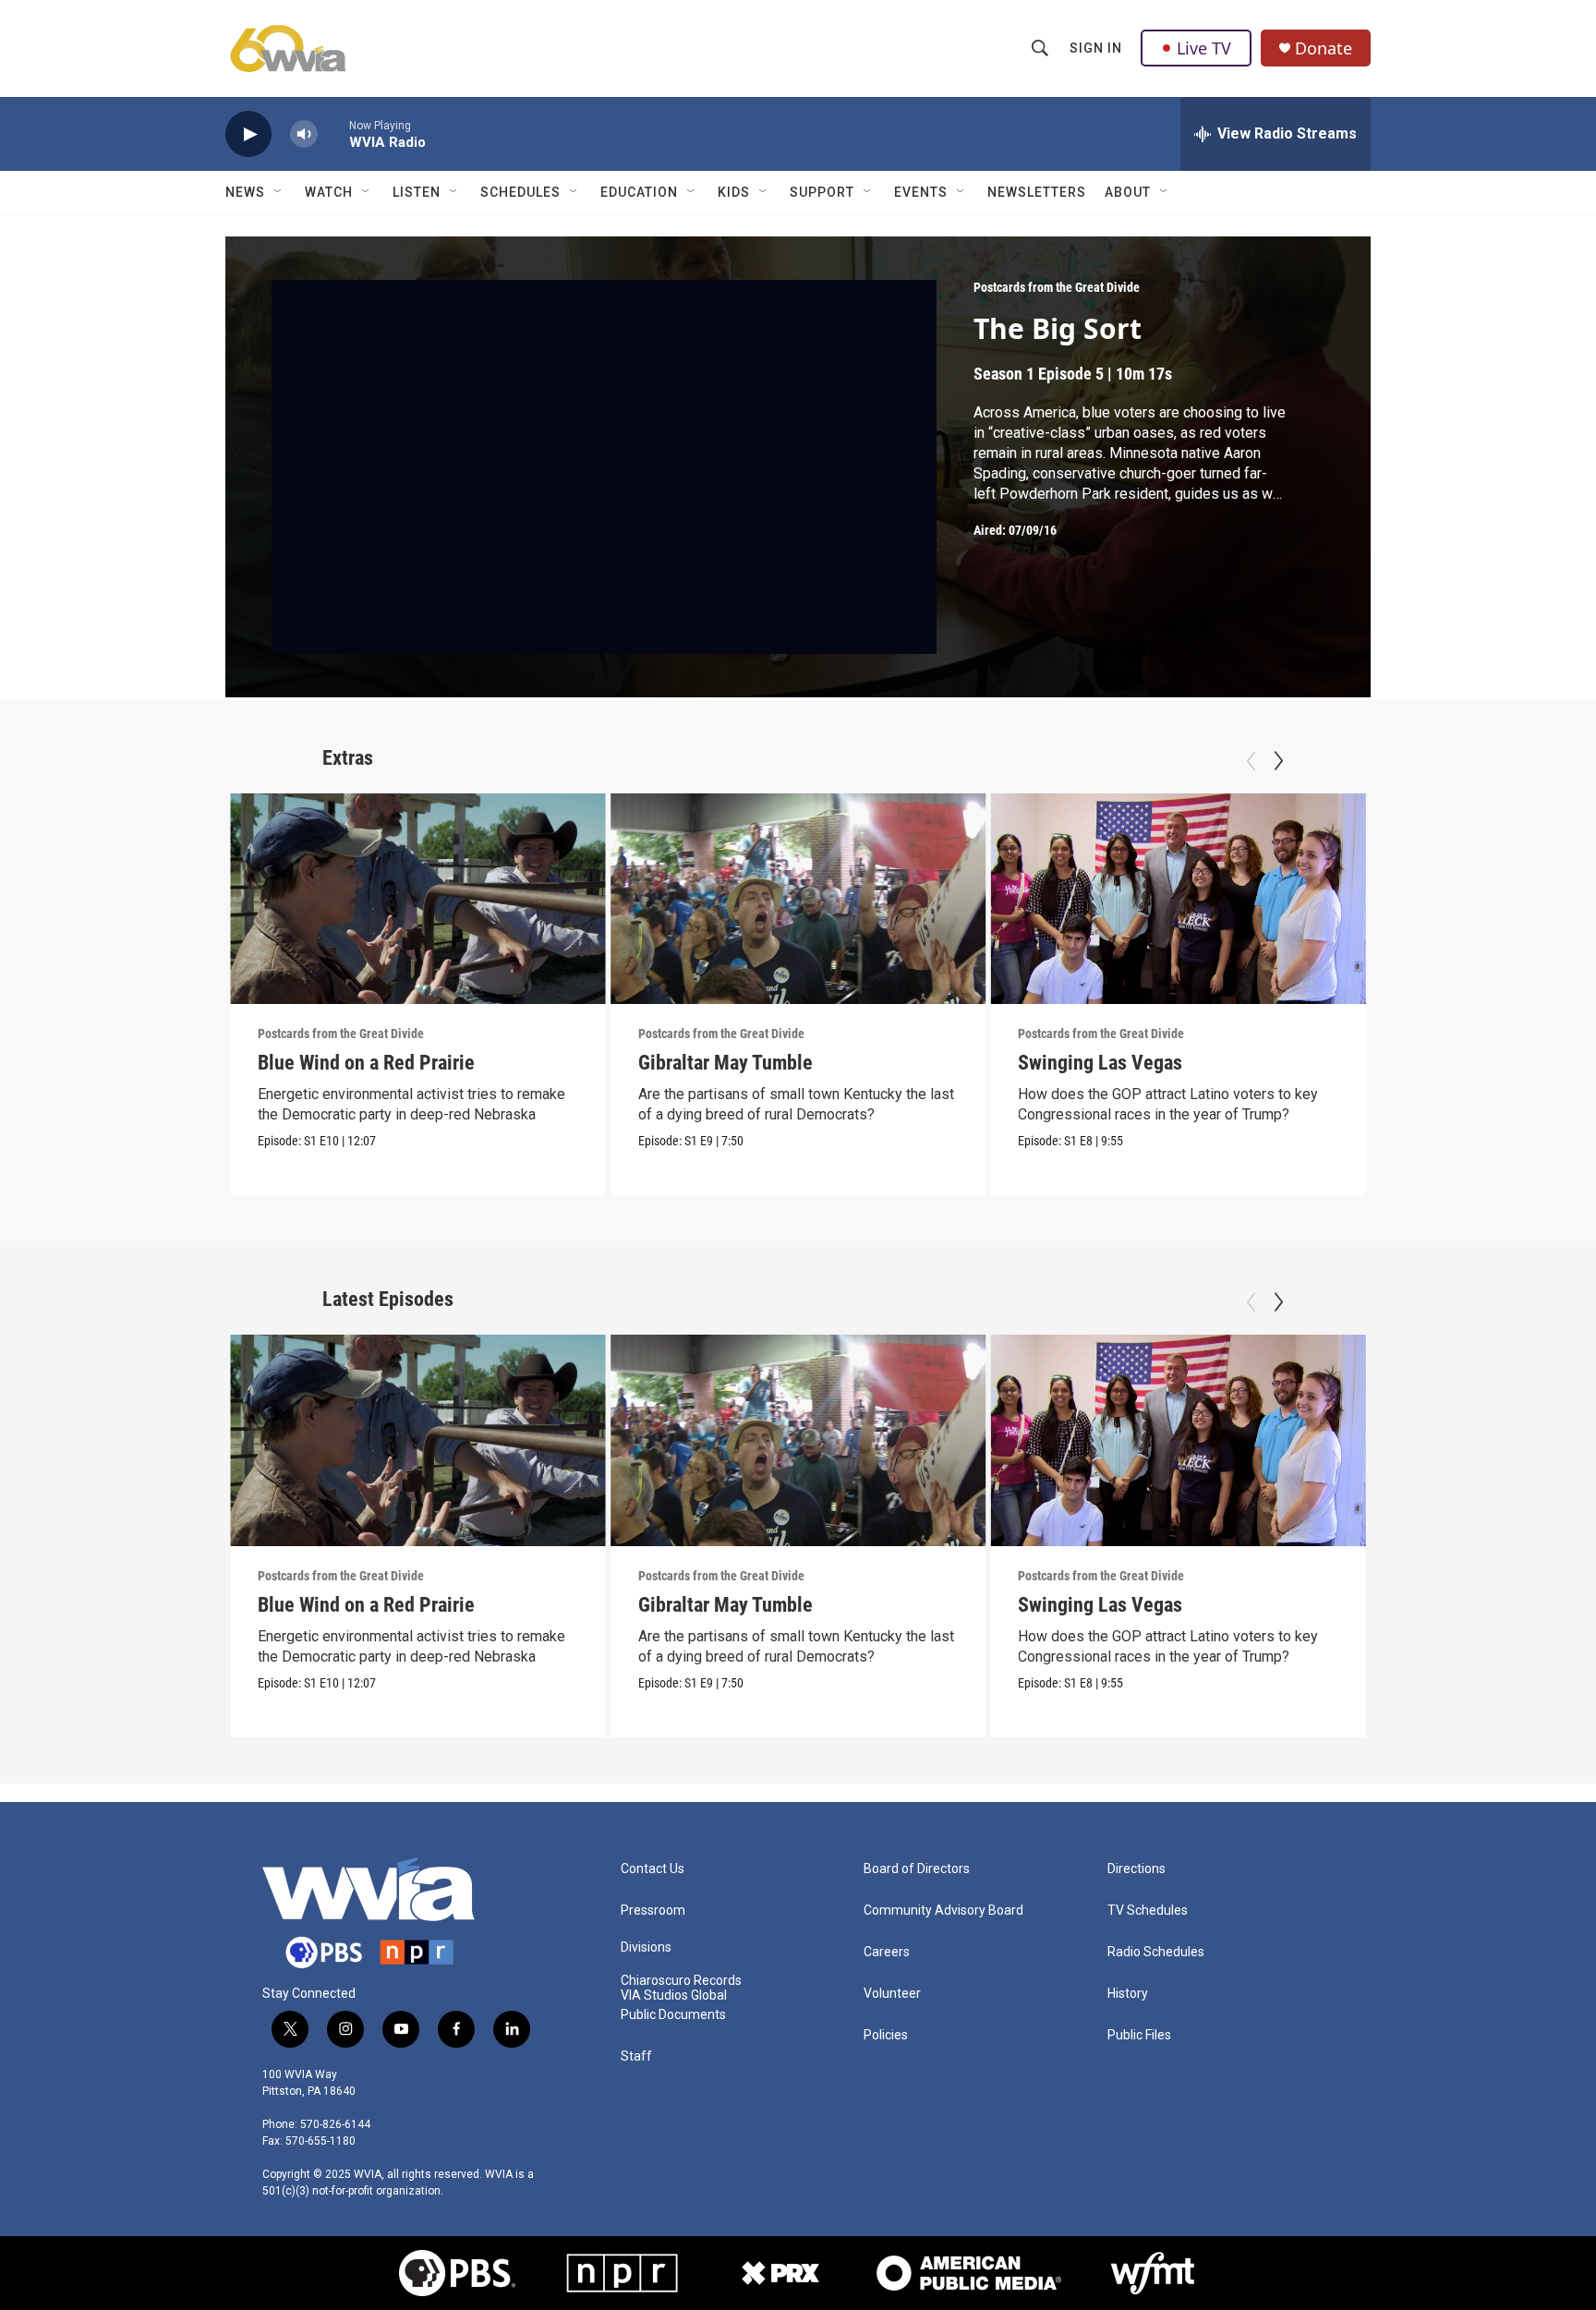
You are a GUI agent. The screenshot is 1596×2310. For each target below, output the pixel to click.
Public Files (1139, 2035)
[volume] (304, 134)
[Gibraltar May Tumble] (798, 899)
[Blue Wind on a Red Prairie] (418, 899)
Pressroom (653, 1911)
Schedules (520, 192)
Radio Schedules (1156, 1952)
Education (639, 192)
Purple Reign (1451, 1063)
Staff (636, 2056)
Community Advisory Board (943, 1911)
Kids (734, 192)
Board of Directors (917, 1869)
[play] (248, 134)
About (1128, 192)
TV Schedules (1148, 1911)
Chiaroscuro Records (681, 1981)
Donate (1324, 48)
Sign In (1096, 48)
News (245, 192)
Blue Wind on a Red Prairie (366, 1063)
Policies (886, 2035)
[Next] (1278, 761)
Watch (329, 192)
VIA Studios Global (674, 1996)
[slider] (333, 133)
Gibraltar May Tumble (725, 1063)
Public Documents (673, 2015)
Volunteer (892, 1994)
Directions (1137, 1869)
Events (921, 192)
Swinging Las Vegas (1100, 1063)
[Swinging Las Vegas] (1178, 899)
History (1128, 1994)
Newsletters (1037, 192)
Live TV (1204, 48)
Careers (887, 1952)
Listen (417, 192)
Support (822, 192)
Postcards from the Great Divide (1057, 287)
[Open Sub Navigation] (279, 192)
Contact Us (653, 1869)
